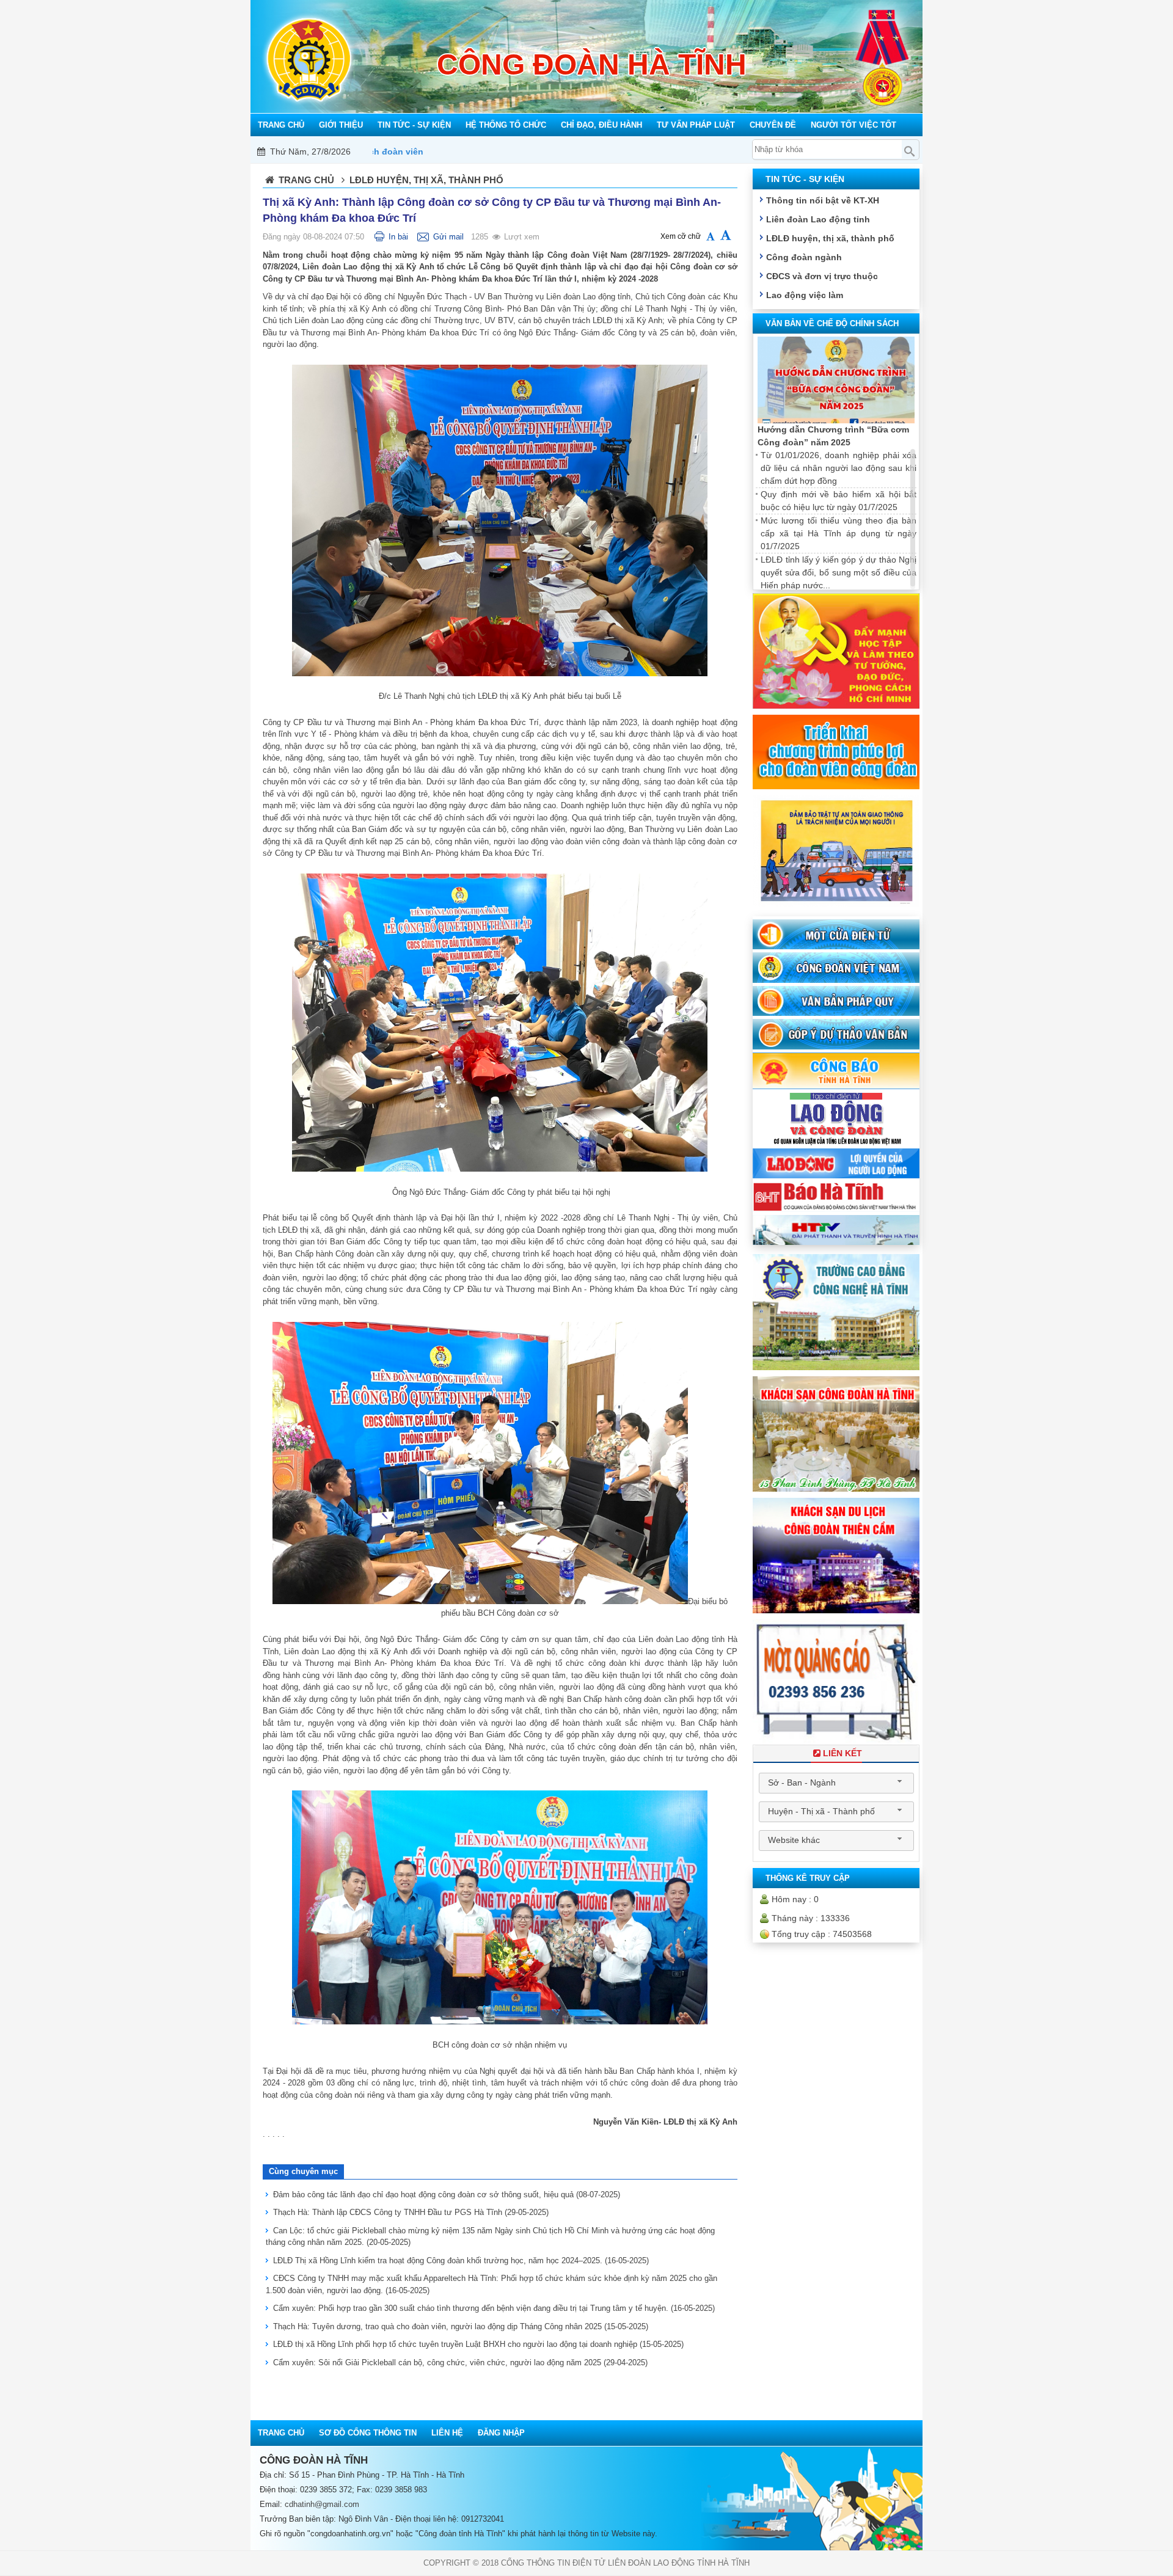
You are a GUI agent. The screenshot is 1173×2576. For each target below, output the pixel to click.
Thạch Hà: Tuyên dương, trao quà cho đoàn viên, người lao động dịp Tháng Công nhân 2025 (461, 2326)
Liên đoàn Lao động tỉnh (818, 219)
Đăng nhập (501, 2433)
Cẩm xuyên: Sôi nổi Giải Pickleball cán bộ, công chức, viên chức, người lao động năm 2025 (460, 2363)
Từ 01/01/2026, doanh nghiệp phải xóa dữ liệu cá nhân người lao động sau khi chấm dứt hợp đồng (839, 468)
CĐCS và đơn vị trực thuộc (822, 276)
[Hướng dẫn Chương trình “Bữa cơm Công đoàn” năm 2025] (836, 380)
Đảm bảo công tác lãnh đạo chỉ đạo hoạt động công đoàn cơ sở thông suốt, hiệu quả (447, 2195)
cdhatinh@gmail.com (322, 2504)
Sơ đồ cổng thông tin (368, 2433)
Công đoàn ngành (804, 257)
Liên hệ (447, 2433)
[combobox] (836, 1783)
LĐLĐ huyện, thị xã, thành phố (830, 238)
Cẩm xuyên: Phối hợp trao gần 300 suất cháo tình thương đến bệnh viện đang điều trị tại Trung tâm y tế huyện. (494, 2308)
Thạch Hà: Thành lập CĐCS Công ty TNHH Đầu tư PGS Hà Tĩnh (411, 2212)
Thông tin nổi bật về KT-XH (823, 200)
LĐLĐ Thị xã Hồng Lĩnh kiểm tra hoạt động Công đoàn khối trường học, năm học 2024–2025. (461, 2260)
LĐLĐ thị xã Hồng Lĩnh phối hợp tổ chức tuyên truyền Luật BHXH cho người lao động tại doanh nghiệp (478, 2344)
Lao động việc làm (805, 295)
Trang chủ (306, 180)
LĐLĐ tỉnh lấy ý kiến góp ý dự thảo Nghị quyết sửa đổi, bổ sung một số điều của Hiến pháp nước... (839, 572)
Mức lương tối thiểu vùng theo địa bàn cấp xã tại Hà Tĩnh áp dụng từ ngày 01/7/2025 (839, 533)
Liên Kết (842, 1753)
